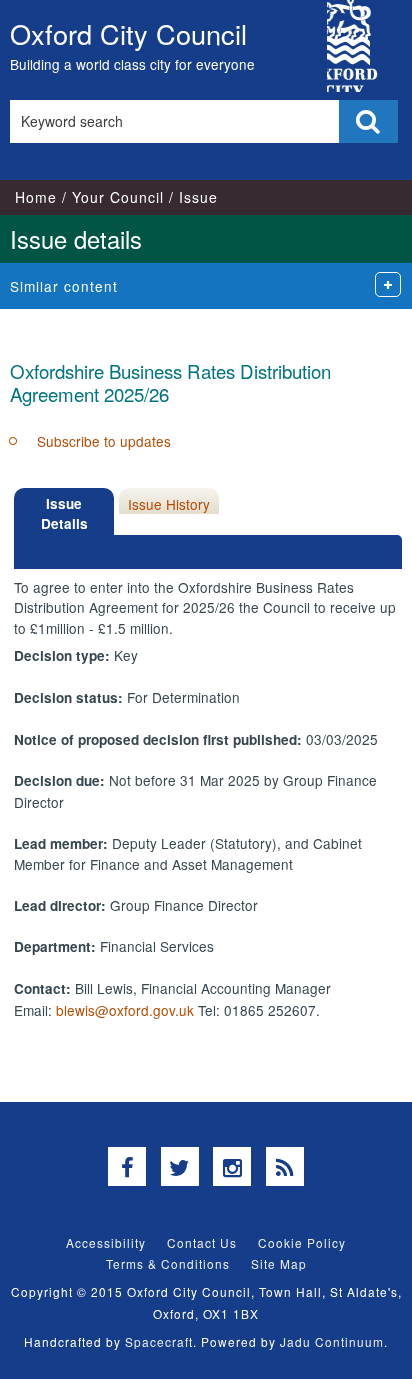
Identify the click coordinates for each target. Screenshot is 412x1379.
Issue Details (64, 513)
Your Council (118, 197)
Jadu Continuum (332, 1341)
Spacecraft (159, 1341)
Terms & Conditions (168, 1263)
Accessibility (106, 1242)
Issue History (169, 504)
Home (36, 197)
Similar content (64, 286)
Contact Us (202, 1242)
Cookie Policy (302, 1242)
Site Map (279, 1263)
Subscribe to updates (104, 441)
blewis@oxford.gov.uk (125, 1010)
